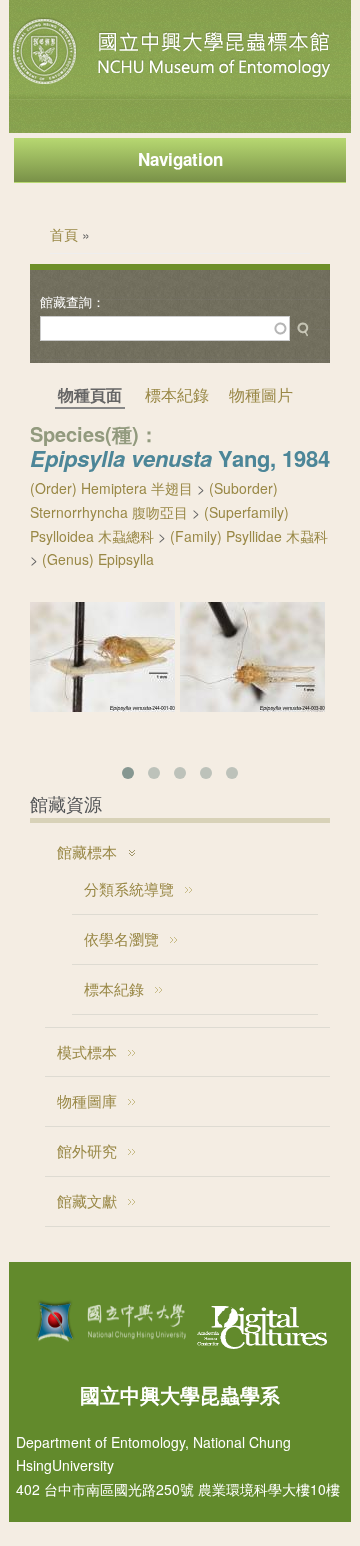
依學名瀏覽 (121, 938)
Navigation (180, 159)
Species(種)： (94, 433)
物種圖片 (261, 394)
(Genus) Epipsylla (98, 559)
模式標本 (87, 1051)
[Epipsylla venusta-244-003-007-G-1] (252, 706)
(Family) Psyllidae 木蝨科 (249, 536)
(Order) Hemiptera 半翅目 (111, 488)
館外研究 (87, 1150)
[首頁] (174, 84)
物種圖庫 (87, 1100)
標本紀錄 (177, 394)
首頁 (64, 234)
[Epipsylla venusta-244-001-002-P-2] (102, 706)
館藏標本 (87, 851)
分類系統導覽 (129, 888)
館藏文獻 (87, 1200)
